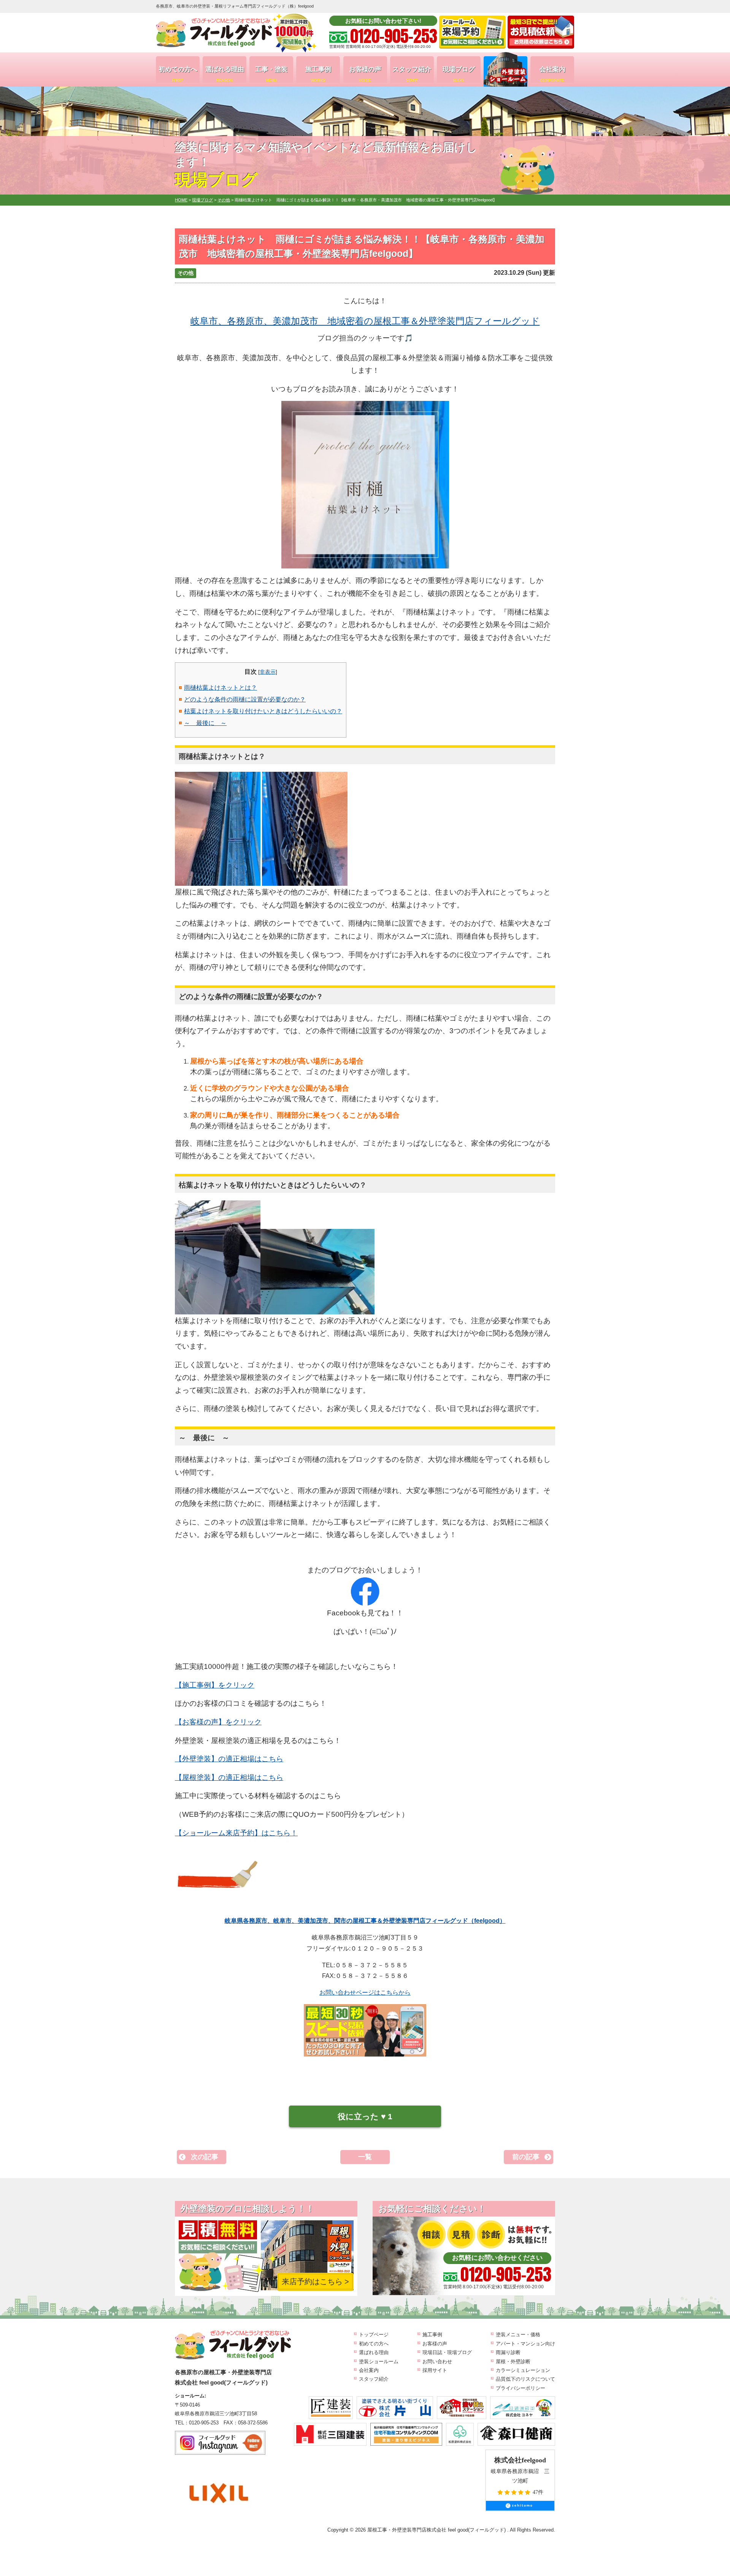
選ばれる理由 (225, 74)
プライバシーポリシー (521, 2388)
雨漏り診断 (508, 2352)
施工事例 (318, 74)
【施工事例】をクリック (215, 1685)
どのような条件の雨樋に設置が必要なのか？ (245, 699)
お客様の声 (365, 74)
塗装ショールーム (379, 2361)
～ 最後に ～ (205, 723)
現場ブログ (459, 74)
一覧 (365, 2157)
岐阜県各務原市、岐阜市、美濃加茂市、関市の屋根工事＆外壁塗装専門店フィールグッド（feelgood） (365, 1921)
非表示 (268, 672)
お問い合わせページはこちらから (365, 1993)
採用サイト (435, 2370)
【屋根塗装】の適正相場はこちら (229, 1777)
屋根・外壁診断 (513, 2361)
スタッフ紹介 (412, 74)
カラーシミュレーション (523, 2370)
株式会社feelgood (520, 2460)
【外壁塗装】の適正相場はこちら (229, 1759)
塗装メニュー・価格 (518, 2335)
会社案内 (552, 74)
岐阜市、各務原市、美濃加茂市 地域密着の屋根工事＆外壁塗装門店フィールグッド (365, 321)
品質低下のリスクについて (525, 2379)
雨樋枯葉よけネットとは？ (221, 688)
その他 (186, 273)
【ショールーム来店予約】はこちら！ (236, 1833)
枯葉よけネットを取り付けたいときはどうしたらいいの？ (263, 711)
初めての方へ (178, 74)
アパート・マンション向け (525, 2344)
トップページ (374, 2335)
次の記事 (205, 2157)
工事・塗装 (271, 74)
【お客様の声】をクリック (218, 1722)
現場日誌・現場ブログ (447, 2352)
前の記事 (526, 2157)
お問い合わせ (437, 2361)
